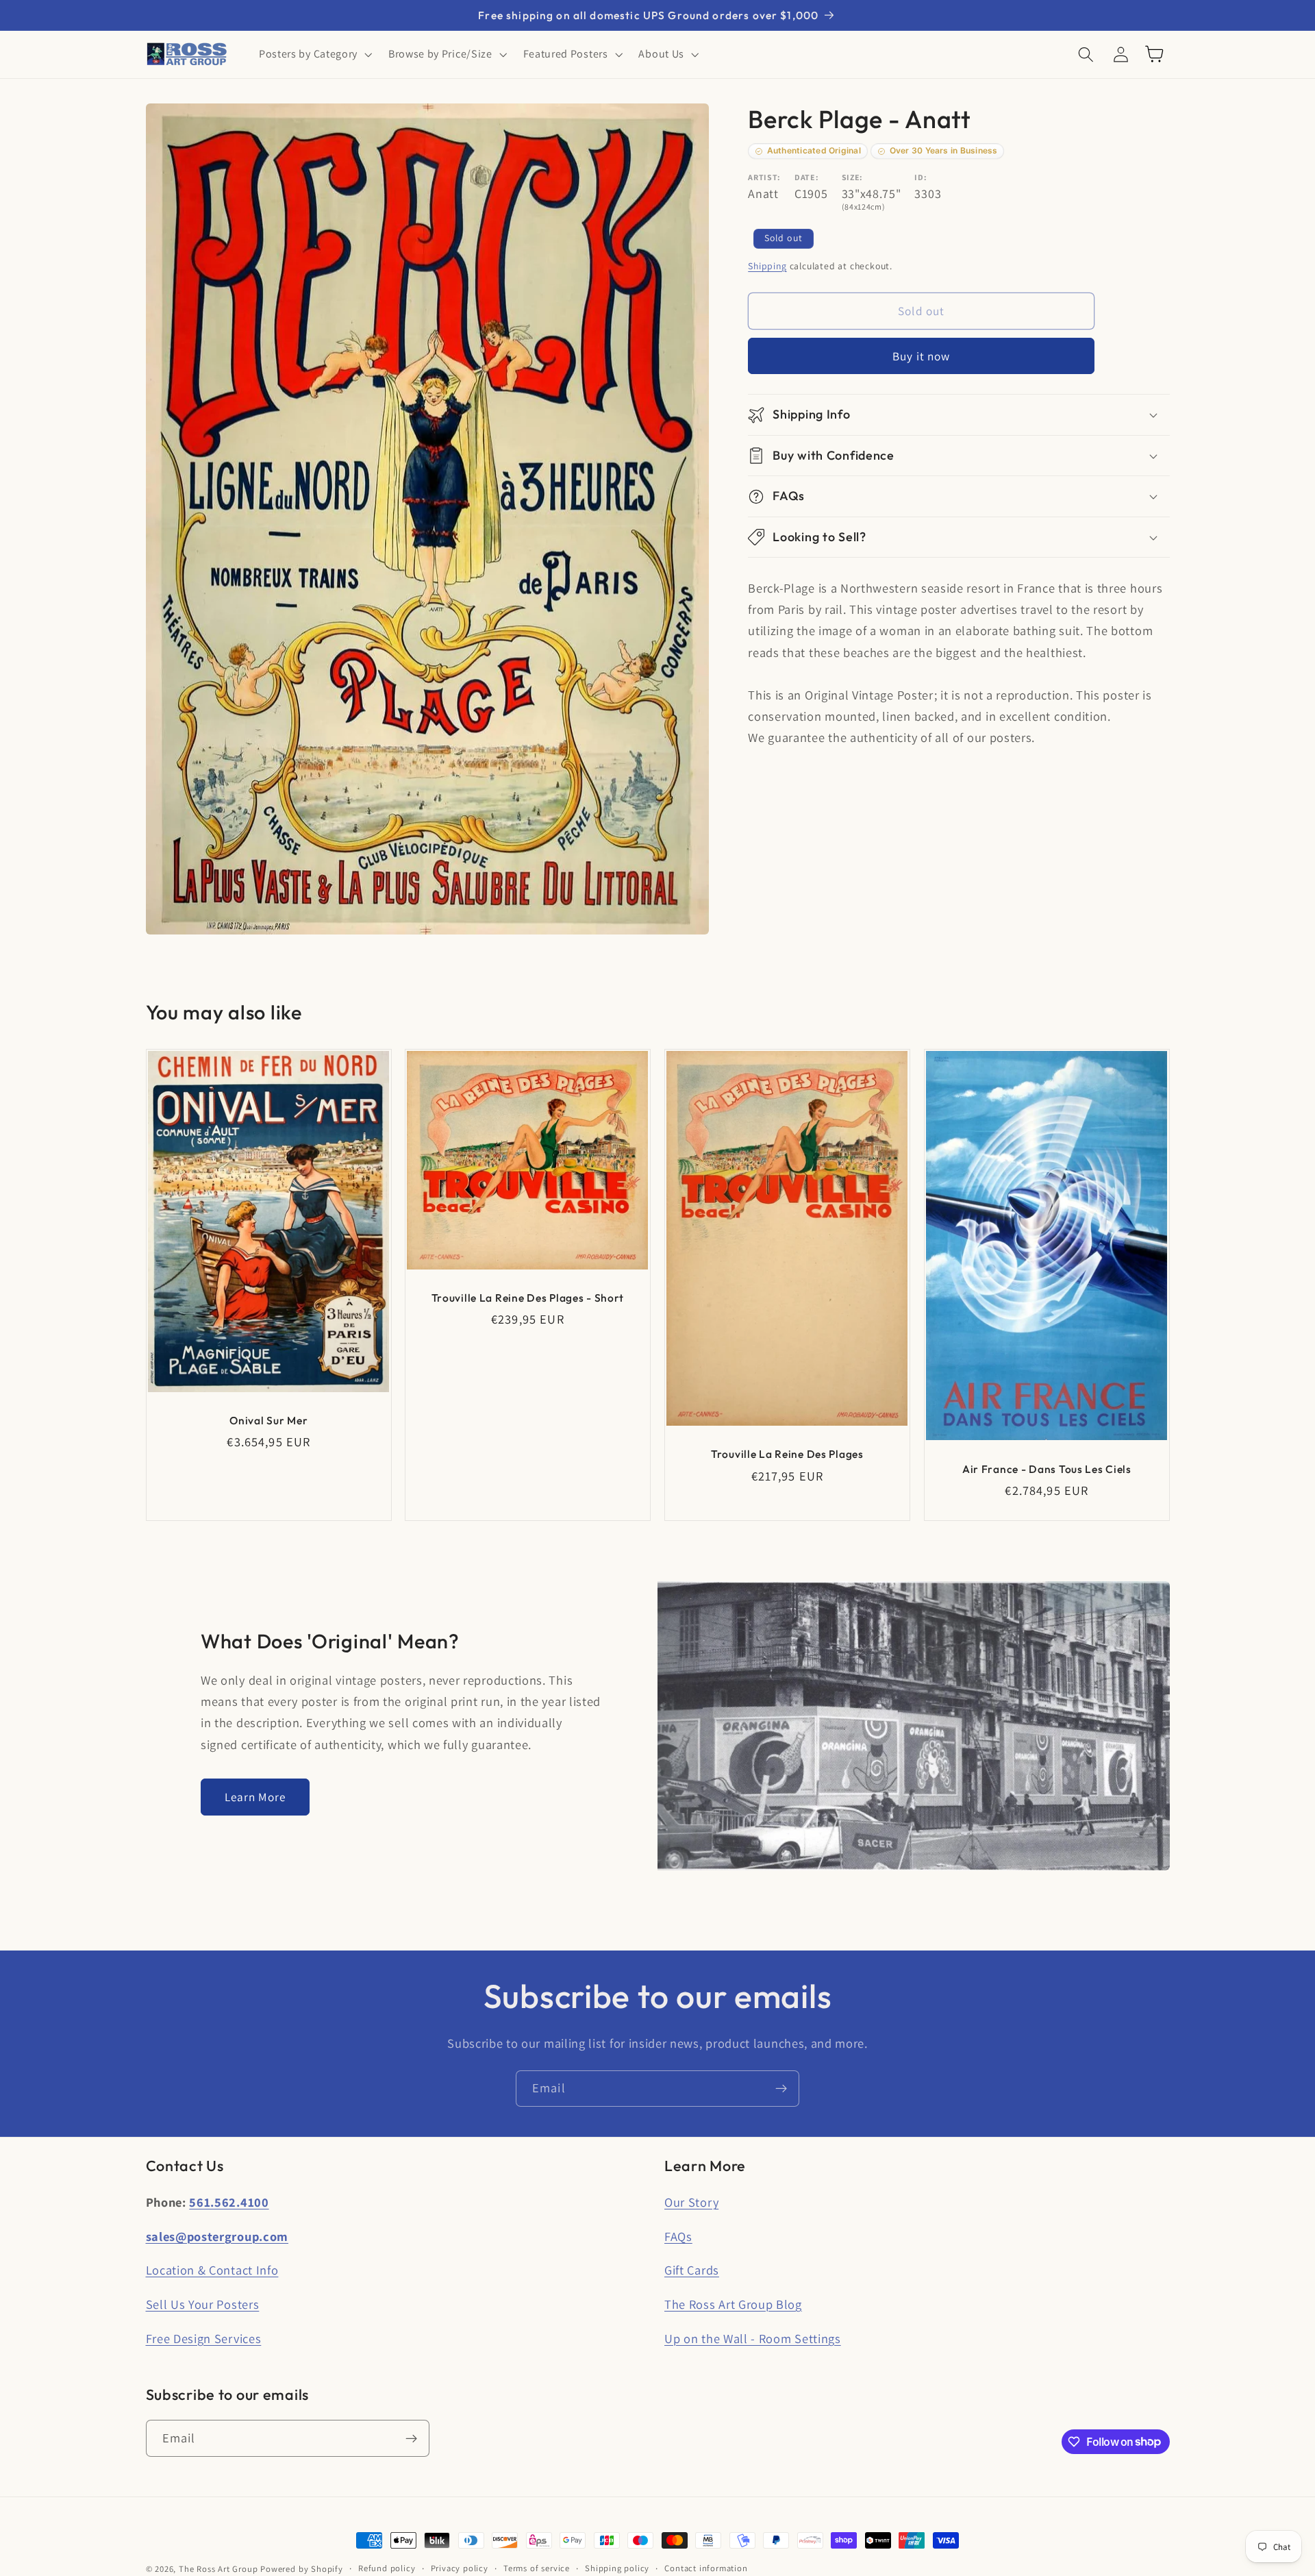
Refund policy (387, 2568)
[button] (314, 54)
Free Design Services (204, 2338)
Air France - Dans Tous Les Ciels (1047, 1468)
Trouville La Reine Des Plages (787, 1454)
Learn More (255, 1797)
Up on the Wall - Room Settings (753, 2338)
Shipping (767, 266)
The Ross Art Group (218, 2569)
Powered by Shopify (302, 2569)
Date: (806, 177)
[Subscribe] (781, 2089)
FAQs (678, 2236)
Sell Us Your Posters (203, 2304)
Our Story (691, 2202)
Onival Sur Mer (268, 1420)
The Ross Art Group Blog (733, 2304)
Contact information (706, 2568)
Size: (852, 177)
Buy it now (922, 356)
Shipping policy (617, 2568)
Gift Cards (692, 2270)
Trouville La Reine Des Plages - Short (528, 1297)
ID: (920, 177)
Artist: (764, 177)
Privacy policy (460, 2568)
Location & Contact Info (212, 2270)
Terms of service (537, 2568)
